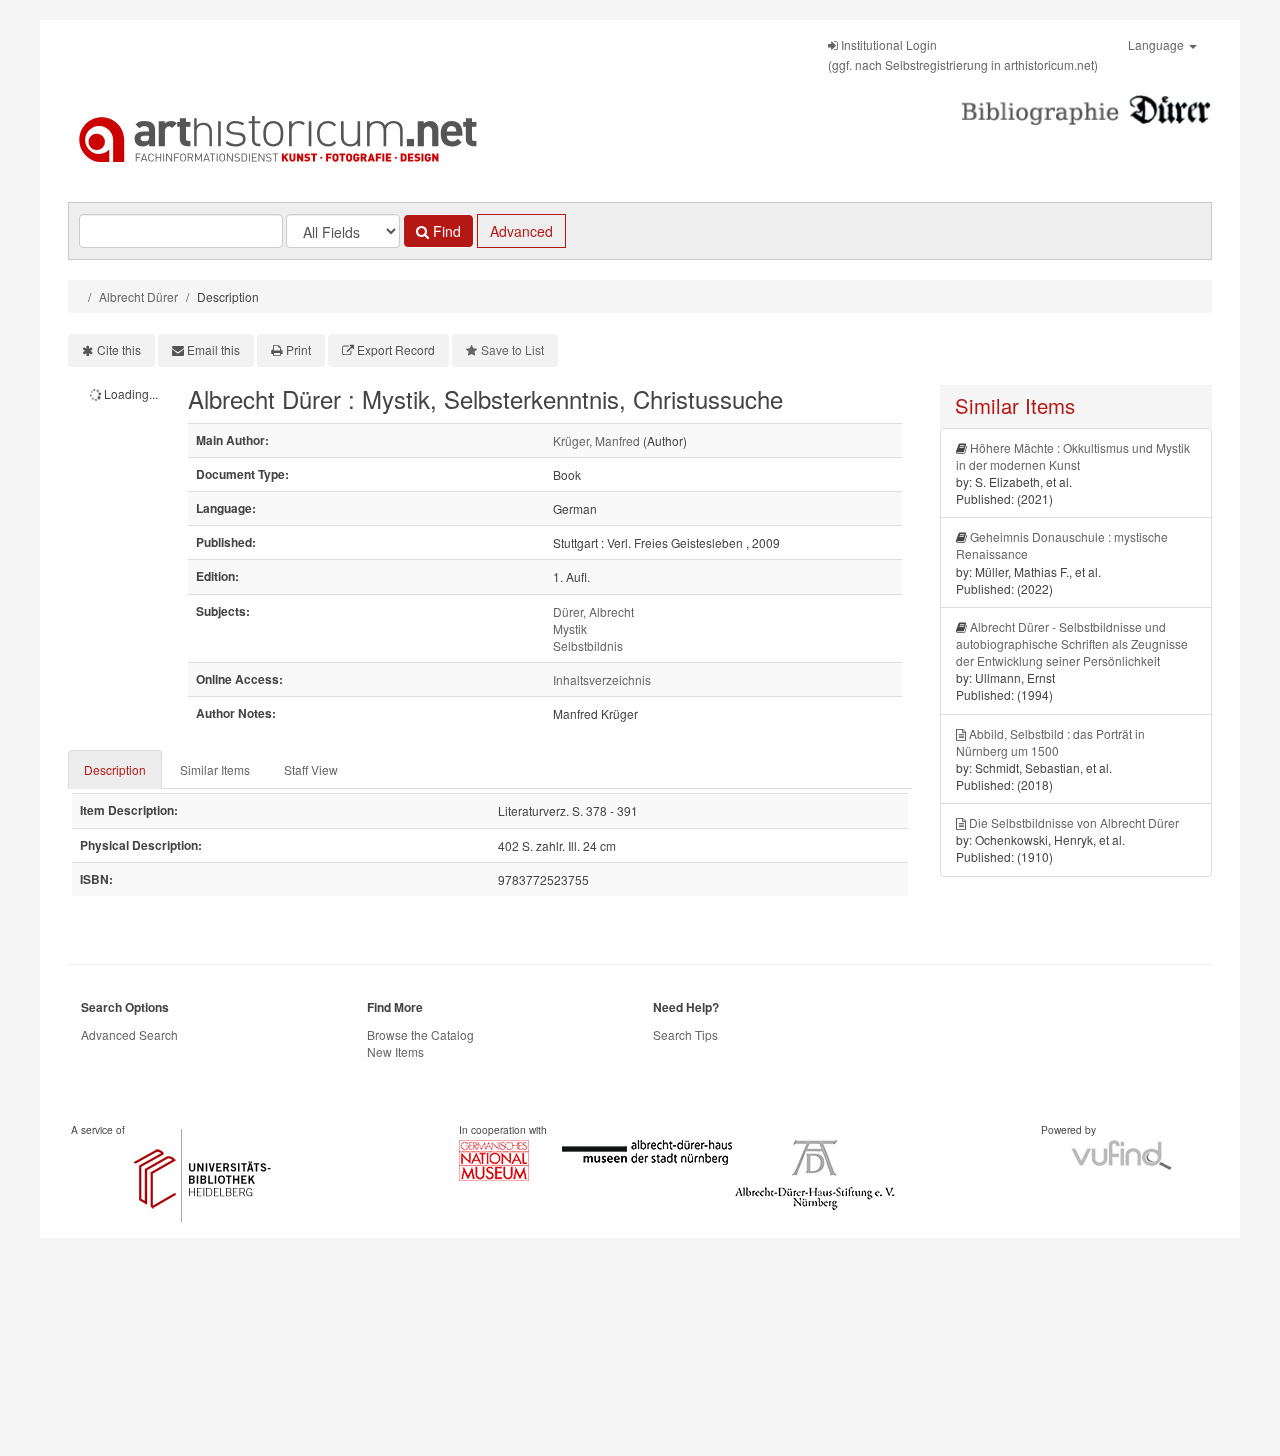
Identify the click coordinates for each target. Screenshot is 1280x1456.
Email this (213, 349)
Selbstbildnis (588, 645)
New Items (395, 1051)
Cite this (119, 349)
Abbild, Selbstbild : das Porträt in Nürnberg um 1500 (1050, 742)
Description (115, 769)
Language (1157, 44)
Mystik (570, 628)
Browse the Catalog (420, 1034)
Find (445, 231)
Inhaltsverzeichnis (602, 679)
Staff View (311, 769)
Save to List (512, 349)
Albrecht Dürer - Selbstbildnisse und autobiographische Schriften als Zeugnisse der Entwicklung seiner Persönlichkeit (1072, 643)
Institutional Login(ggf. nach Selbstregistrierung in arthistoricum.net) (963, 54)
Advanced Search (129, 1034)
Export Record (396, 349)
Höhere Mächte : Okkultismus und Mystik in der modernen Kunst (1073, 456)
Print (298, 349)
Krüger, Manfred (596, 440)
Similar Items (215, 769)
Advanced (521, 231)
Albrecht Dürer (138, 296)
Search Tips (685, 1034)
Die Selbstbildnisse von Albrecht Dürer (1074, 822)
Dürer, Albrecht (593, 611)
